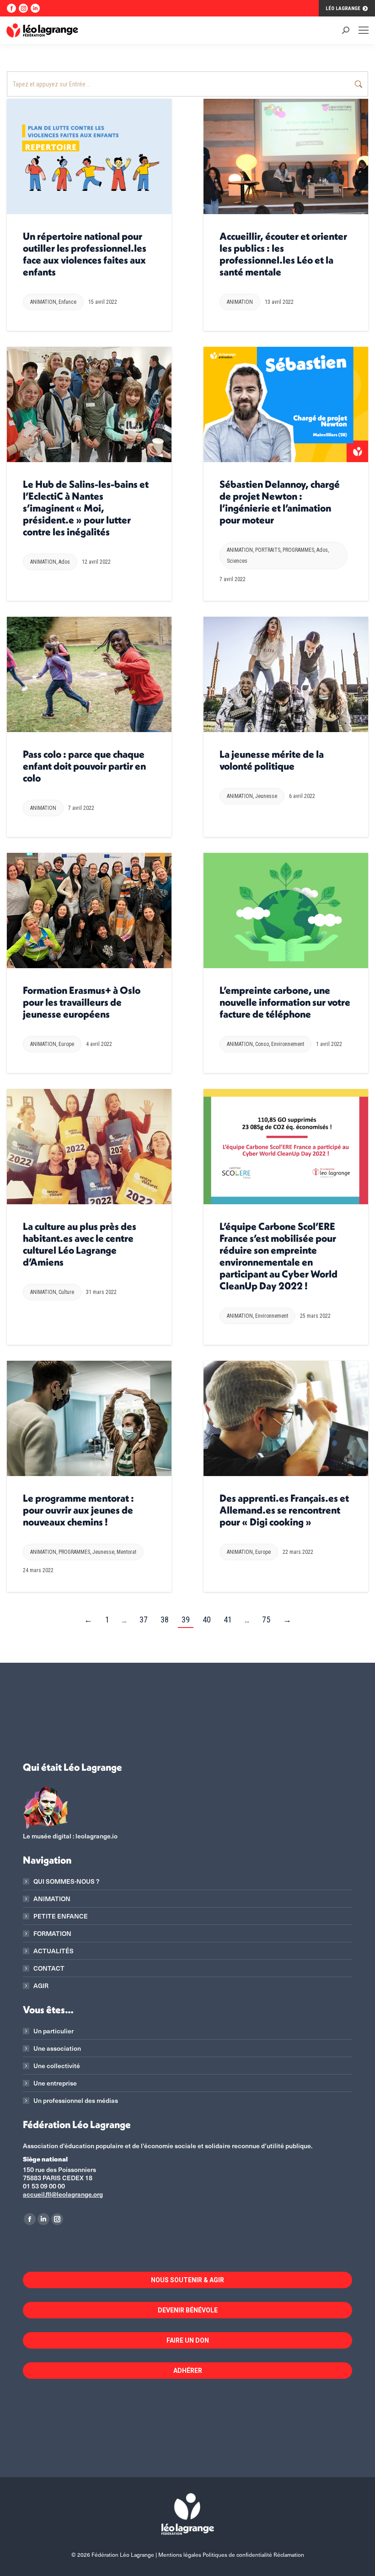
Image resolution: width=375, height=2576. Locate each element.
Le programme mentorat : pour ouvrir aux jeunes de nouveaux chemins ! (78, 1510)
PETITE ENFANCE (61, 1916)
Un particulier (54, 2031)
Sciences (237, 561)
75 (266, 1619)
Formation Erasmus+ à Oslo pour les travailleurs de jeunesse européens (82, 1002)
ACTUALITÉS (54, 1951)
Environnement (288, 1044)
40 (207, 1619)
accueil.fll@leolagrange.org (63, 2194)
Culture (66, 1292)
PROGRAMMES (298, 550)
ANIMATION (43, 302)
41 (228, 1619)
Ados (64, 562)
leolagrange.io (96, 1836)
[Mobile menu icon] (364, 30)
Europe (66, 1044)
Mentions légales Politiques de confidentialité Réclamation (231, 2554)
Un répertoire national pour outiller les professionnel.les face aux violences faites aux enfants (85, 254)
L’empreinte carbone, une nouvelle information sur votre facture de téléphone (285, 1002)
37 (144, 1619)
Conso (262, 1044)
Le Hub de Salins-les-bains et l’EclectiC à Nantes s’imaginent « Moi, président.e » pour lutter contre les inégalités (86, 508)
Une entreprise (55, 2083)
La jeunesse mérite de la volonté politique (272, 760)
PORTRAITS (268, 550)
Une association (57, 2048)
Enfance (67, 302)
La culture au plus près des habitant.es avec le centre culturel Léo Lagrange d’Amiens (80, 1244)
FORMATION (52, 1934)
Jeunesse (266, 796)
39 (186, 1619)
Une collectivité (57, 2066)
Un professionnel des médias (76, 2101)
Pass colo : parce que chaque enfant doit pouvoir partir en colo (84, 766)
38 (165, 1619)
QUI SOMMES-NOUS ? (66, 1881)
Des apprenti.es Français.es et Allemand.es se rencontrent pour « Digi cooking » (284, 1510)
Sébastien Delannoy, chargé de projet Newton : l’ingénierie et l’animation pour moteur (280, 502)
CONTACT (49, 1968)
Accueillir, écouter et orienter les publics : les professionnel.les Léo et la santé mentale (283, 254)
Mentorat (126, 1552)
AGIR (41, 1986)
